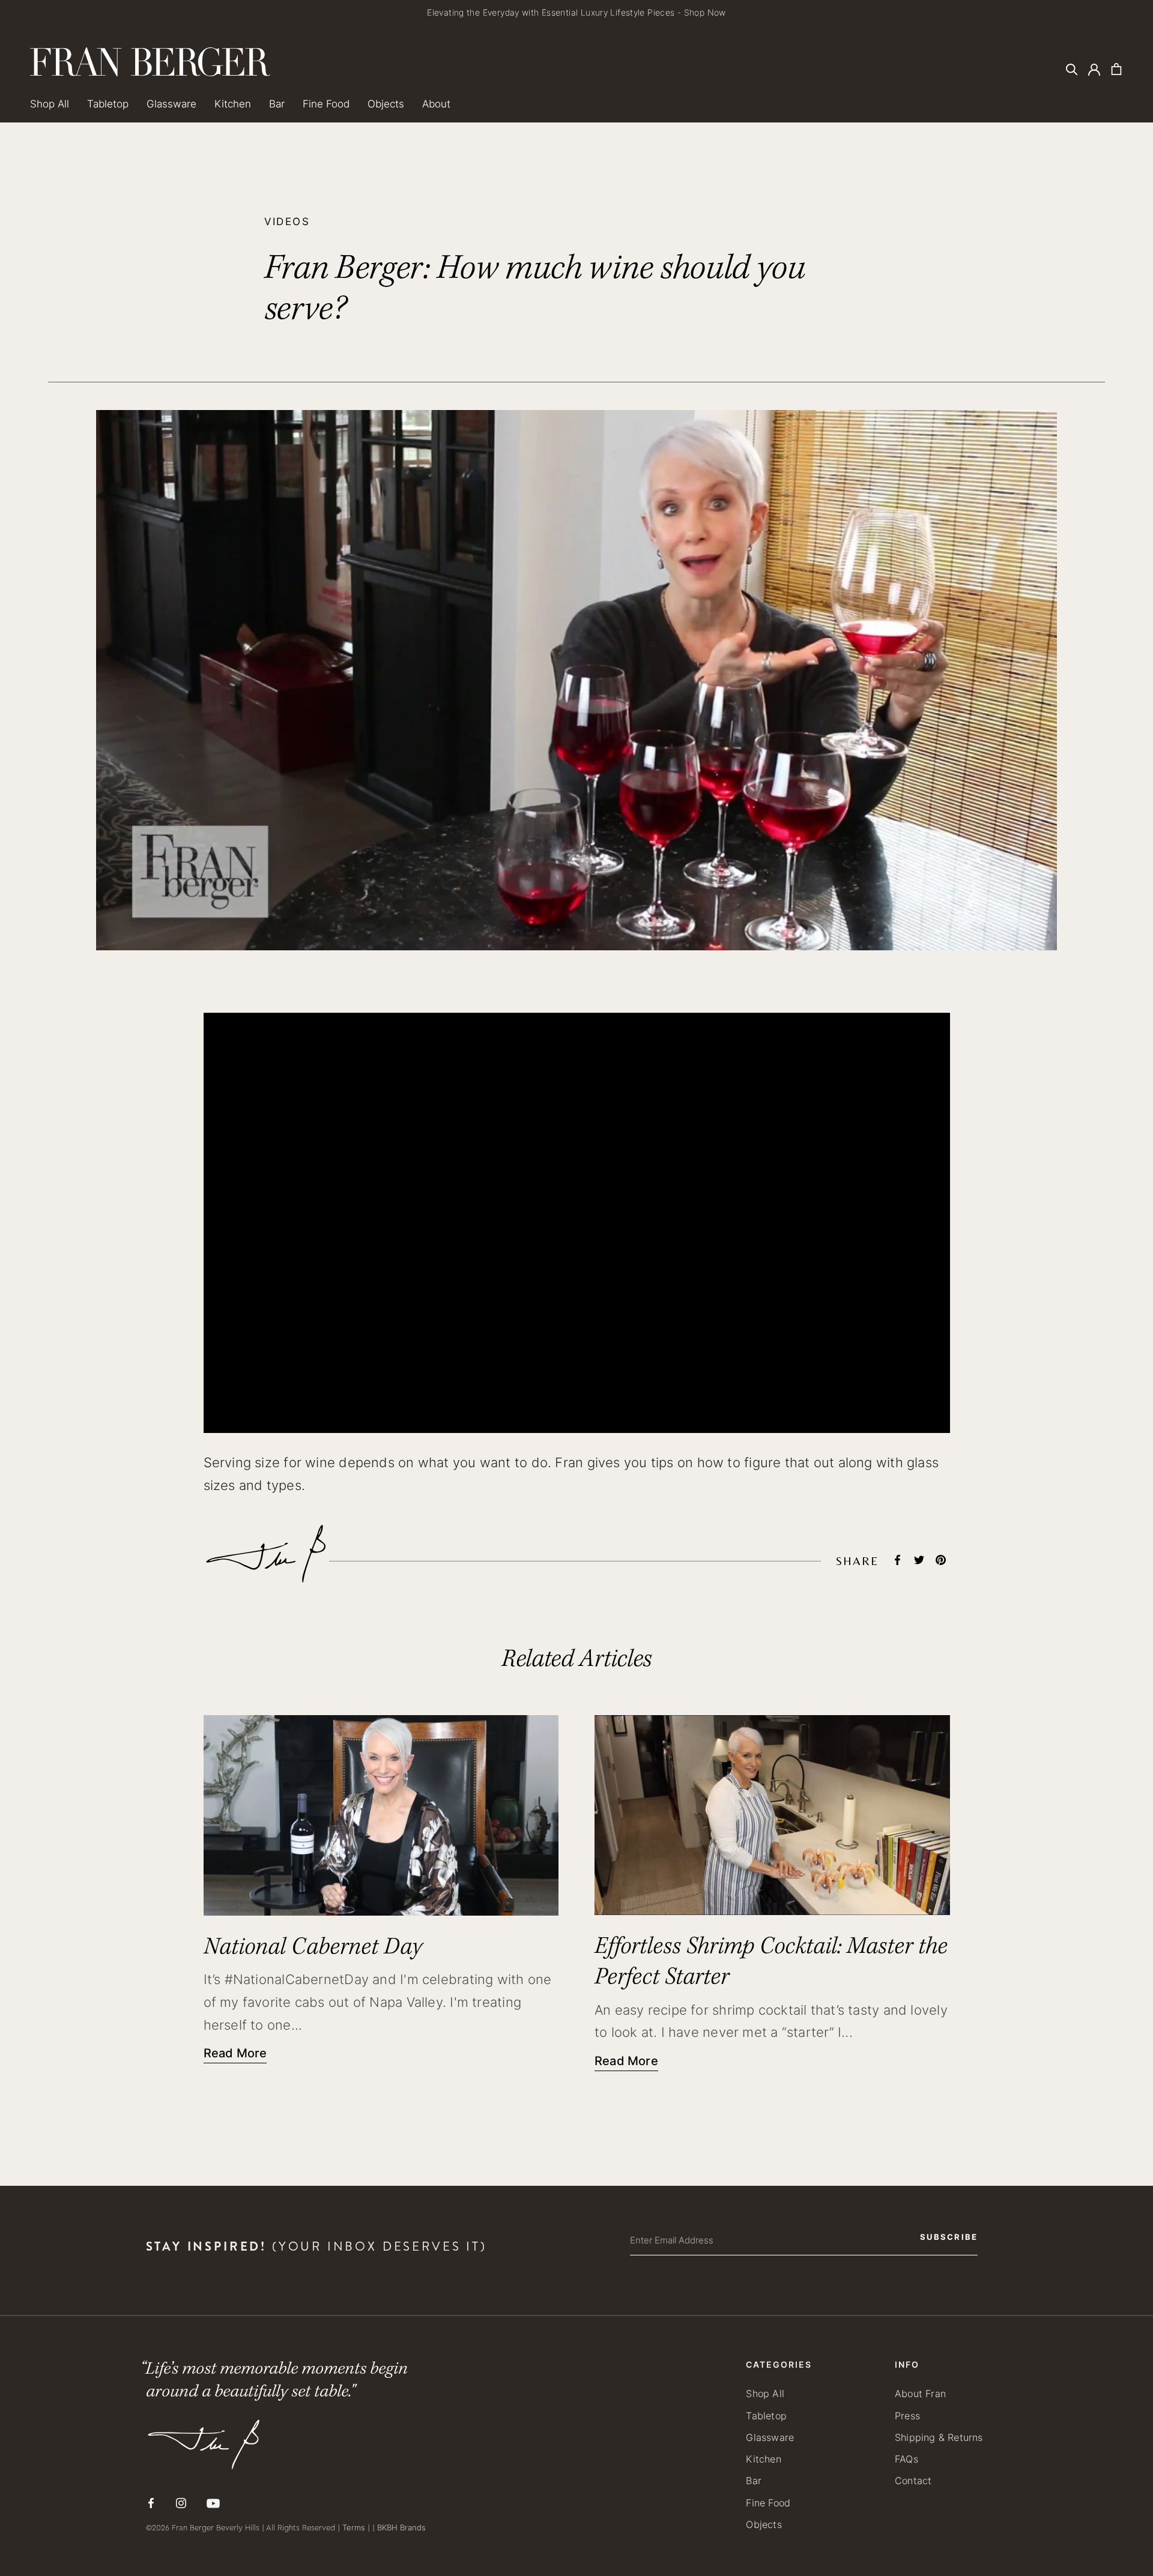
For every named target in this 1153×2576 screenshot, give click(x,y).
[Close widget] (814, 1201)
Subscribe (679, 1360)
